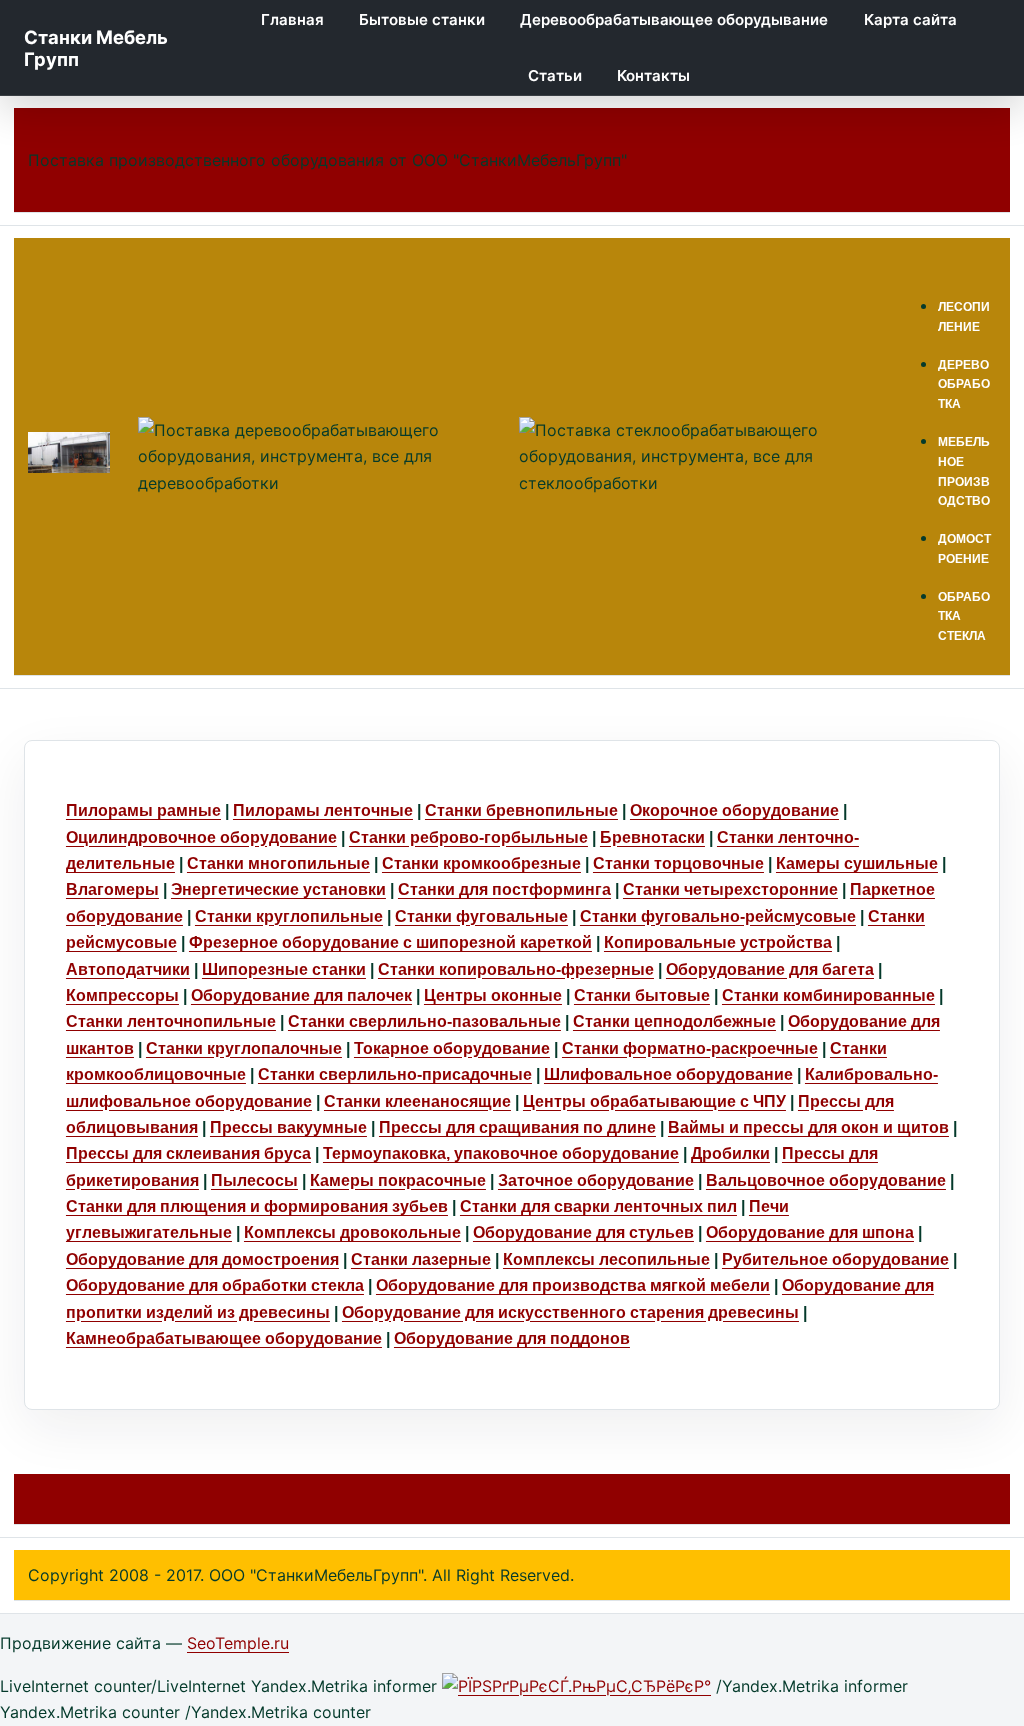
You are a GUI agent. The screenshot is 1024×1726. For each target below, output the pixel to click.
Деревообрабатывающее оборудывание (674, 19)
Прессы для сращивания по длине (517, 1127)
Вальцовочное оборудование (826, 1180)
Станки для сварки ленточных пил (598, 1206)
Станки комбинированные (828, 995)
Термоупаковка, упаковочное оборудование (501, 1153)
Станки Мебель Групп (96, 48)
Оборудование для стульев (583, 1232)
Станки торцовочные (678, 863)
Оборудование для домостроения (202, 1259)
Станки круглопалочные (244, 1048)
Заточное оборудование (596, 1180)
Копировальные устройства (718, 942)
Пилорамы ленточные (323, 810)
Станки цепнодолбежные (674, 1021)
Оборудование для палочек (301, 995)
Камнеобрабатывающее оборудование (224, 1338)
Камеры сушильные (857, 863)
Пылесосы (254, 1180)
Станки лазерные (421, 1259)
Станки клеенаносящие (417, 1101)
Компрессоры (122, 995)
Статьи (555, 75)
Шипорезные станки (284, 969)
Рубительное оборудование (835, 1259)
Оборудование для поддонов (512, 1338)
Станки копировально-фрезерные (516, 969)
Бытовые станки (422, 19)
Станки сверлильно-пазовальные (424, 1021)
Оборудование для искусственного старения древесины (570, 1312)
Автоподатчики (128, 969)
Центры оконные (493, 995)
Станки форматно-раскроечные (690, 1048)
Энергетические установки (278, 889)
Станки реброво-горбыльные (468, 837)
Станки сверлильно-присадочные (395, 1074)
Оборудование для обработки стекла (215, 1285)
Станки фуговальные (481, 916)
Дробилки (730, 1153)
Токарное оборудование (452, 1048)
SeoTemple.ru (238, 1643)
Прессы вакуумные (288, 1127)
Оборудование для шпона (810, 1232)
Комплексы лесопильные (606, 1259)
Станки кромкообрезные (481, 863)
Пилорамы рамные (143, 810)
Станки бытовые (642, 995)
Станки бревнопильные (521, 810)
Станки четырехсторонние (730, 889)
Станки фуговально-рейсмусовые (718, 916)
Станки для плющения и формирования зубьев (257, 1206)
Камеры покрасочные (398, 1180)
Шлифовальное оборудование (668, 1074)
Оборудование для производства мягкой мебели (573, 1285)
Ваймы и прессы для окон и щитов (808, 1127)
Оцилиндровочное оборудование (201, 837)
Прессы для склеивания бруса (188, 1153)
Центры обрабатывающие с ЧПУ (654, 1101)
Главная (292, 19)
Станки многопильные (278, 863)
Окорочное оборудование (734, 810)
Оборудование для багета (770, 969)
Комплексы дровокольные (352, 1232)
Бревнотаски (652, 837)
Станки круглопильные (289, 916)
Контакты (653, 75)
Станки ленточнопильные (171, 1021)
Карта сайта (910, 19)
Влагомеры (112, 889)
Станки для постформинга (504, 889)
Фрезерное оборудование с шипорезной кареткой (390, 942)
